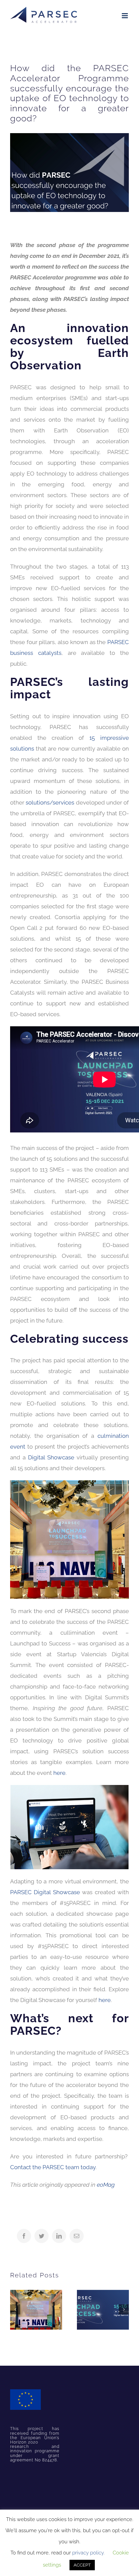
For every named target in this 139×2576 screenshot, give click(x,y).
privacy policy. (88, 2553)
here (59, 1773)
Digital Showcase (51, 1457)
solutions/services (50, 802)
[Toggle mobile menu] (125, 16)
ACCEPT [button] (82, 2565)
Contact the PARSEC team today (53, 2167)
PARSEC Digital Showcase (45, 1892)
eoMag (106, 2185)
